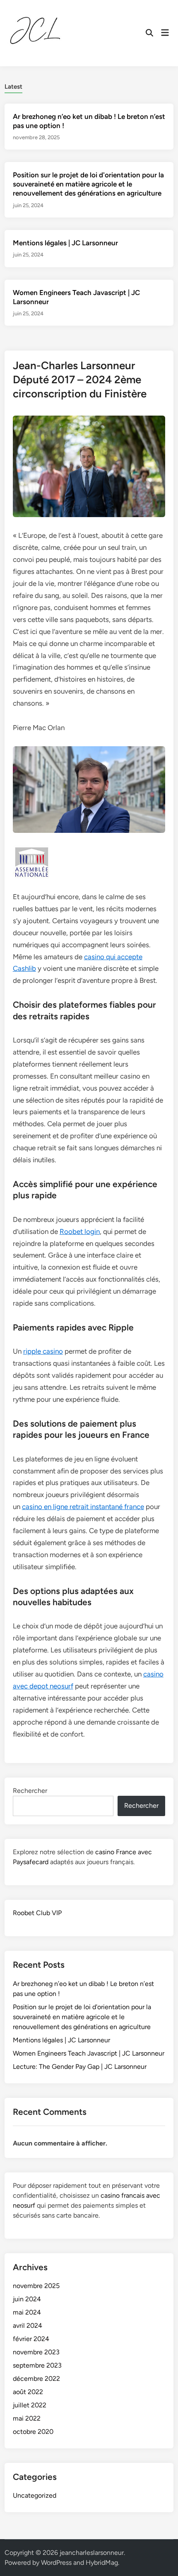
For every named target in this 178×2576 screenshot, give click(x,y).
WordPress (56, 2563)
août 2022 (28, 2392)
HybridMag (102, 2563)
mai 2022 (27, 2418)
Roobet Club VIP (37, 1913)
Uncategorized (35, 2495)
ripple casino (43, 1351)
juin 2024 (27, 2299)
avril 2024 (28, 2326)
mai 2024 (27, 2312)
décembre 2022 (36, 2379)
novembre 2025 (36, 2286)
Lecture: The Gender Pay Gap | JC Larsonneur (80, 2067)
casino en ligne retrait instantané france (83, 1507)
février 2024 (31, 2339)
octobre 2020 (33, 2432)
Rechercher (30, 1791)
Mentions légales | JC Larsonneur (65, 243)
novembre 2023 (36, 2352)
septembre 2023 (37, 2365)
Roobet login (80, 1231)
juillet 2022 (30, 2405)
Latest (13, 87)
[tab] (13, 86)
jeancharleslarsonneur (92, 2553)
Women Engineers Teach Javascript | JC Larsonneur (89, 2053)
